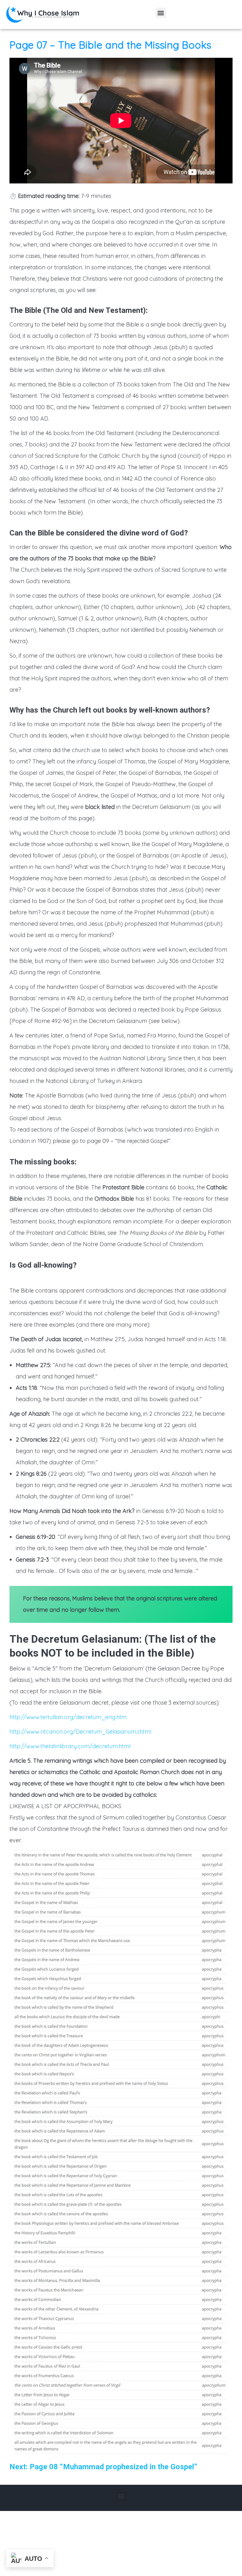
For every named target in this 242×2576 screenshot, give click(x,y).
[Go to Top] (233, 2567)
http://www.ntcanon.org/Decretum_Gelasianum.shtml (80, 1732)
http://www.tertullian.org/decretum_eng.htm (68, 1717)
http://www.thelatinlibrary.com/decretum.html (70, 1746)
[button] (161, 13)
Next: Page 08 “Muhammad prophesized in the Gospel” (103, 2467)
